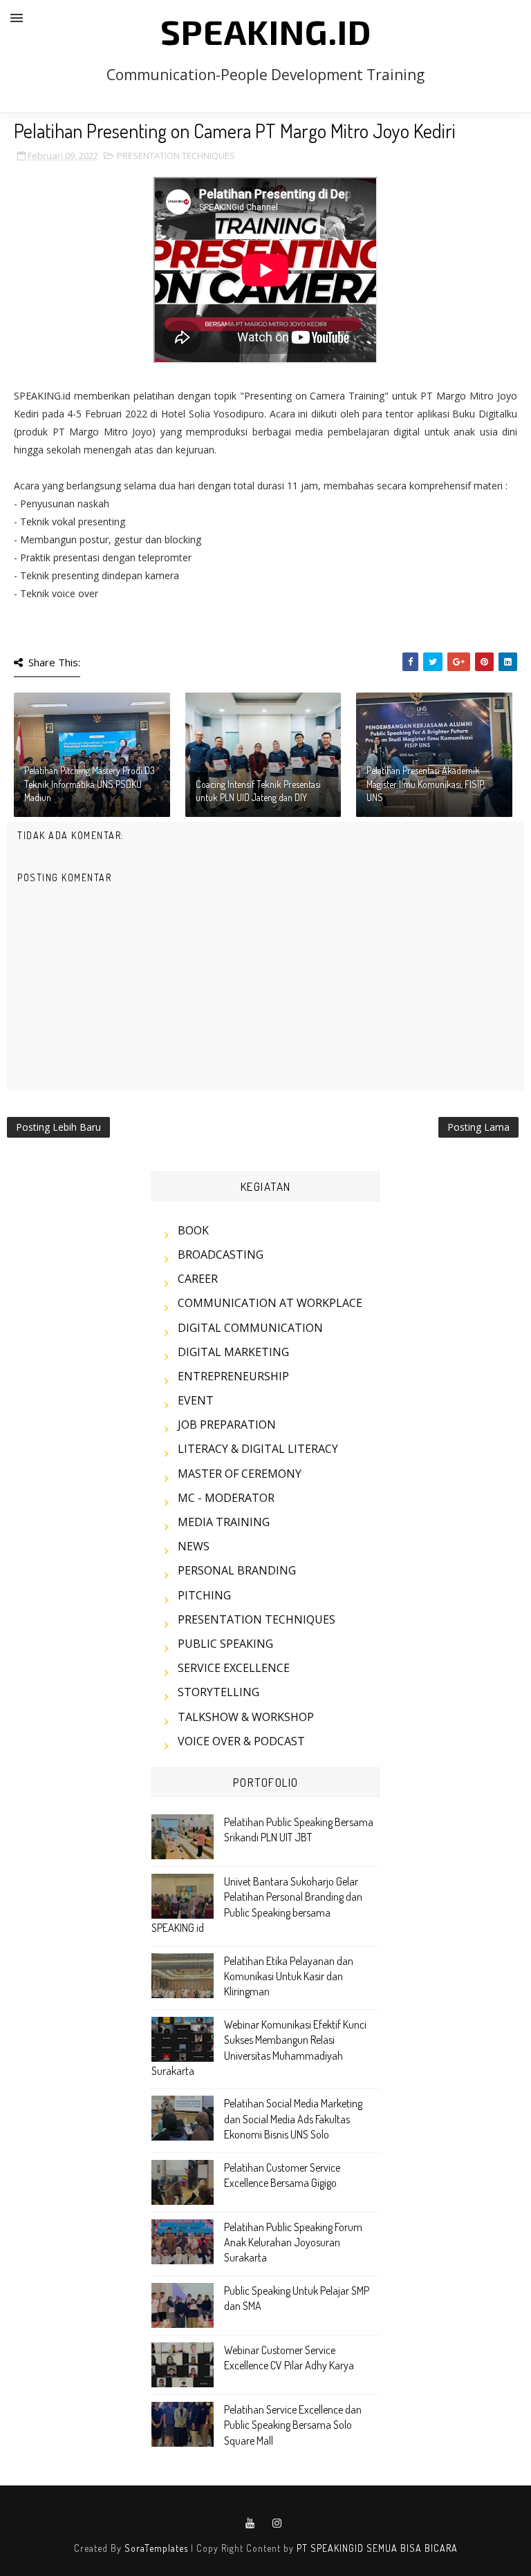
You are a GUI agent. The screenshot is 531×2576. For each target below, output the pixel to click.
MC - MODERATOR (226, 1498)
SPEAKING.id (266, 31)
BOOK (193, 1230)
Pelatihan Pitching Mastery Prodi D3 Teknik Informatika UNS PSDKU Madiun (90, 784)
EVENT (196, 1400)
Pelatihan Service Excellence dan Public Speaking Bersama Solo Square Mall (293, 2425)
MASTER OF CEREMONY (240, 1474)
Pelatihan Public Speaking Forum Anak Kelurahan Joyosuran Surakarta (293, 2243)
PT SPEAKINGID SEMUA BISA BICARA (377, 2548)
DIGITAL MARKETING (233, 1352)
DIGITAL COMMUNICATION (250, 1328)
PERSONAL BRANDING (237, 1570)
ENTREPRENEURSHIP (233, 1376)
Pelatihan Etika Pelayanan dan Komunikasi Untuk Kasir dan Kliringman (289, 1976)
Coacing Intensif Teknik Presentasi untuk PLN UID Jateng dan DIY (258, 791)
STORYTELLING (218, 1692)
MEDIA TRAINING (224, 1522)
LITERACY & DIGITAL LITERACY (258, 1449)
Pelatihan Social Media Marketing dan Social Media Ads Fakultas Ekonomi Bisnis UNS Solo (293, 2119)
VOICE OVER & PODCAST (241, 1741)
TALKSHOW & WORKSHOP (246, 1717)
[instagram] (277, 2523)
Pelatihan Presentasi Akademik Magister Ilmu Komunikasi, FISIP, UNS (426, 784)
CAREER (198, 1279)
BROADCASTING (221, 1254)
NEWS (194, 1546)
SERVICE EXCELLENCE (234, 1668)
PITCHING (204, 1595)
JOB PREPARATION (227, 1425)
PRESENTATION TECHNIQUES (176, 156)
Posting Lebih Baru (58, 1127)
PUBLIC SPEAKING (225, 1644)
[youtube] (250, 2523)
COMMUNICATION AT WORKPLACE (270, 1303)
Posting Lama (478, 1127)
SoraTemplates (156, 2548)
